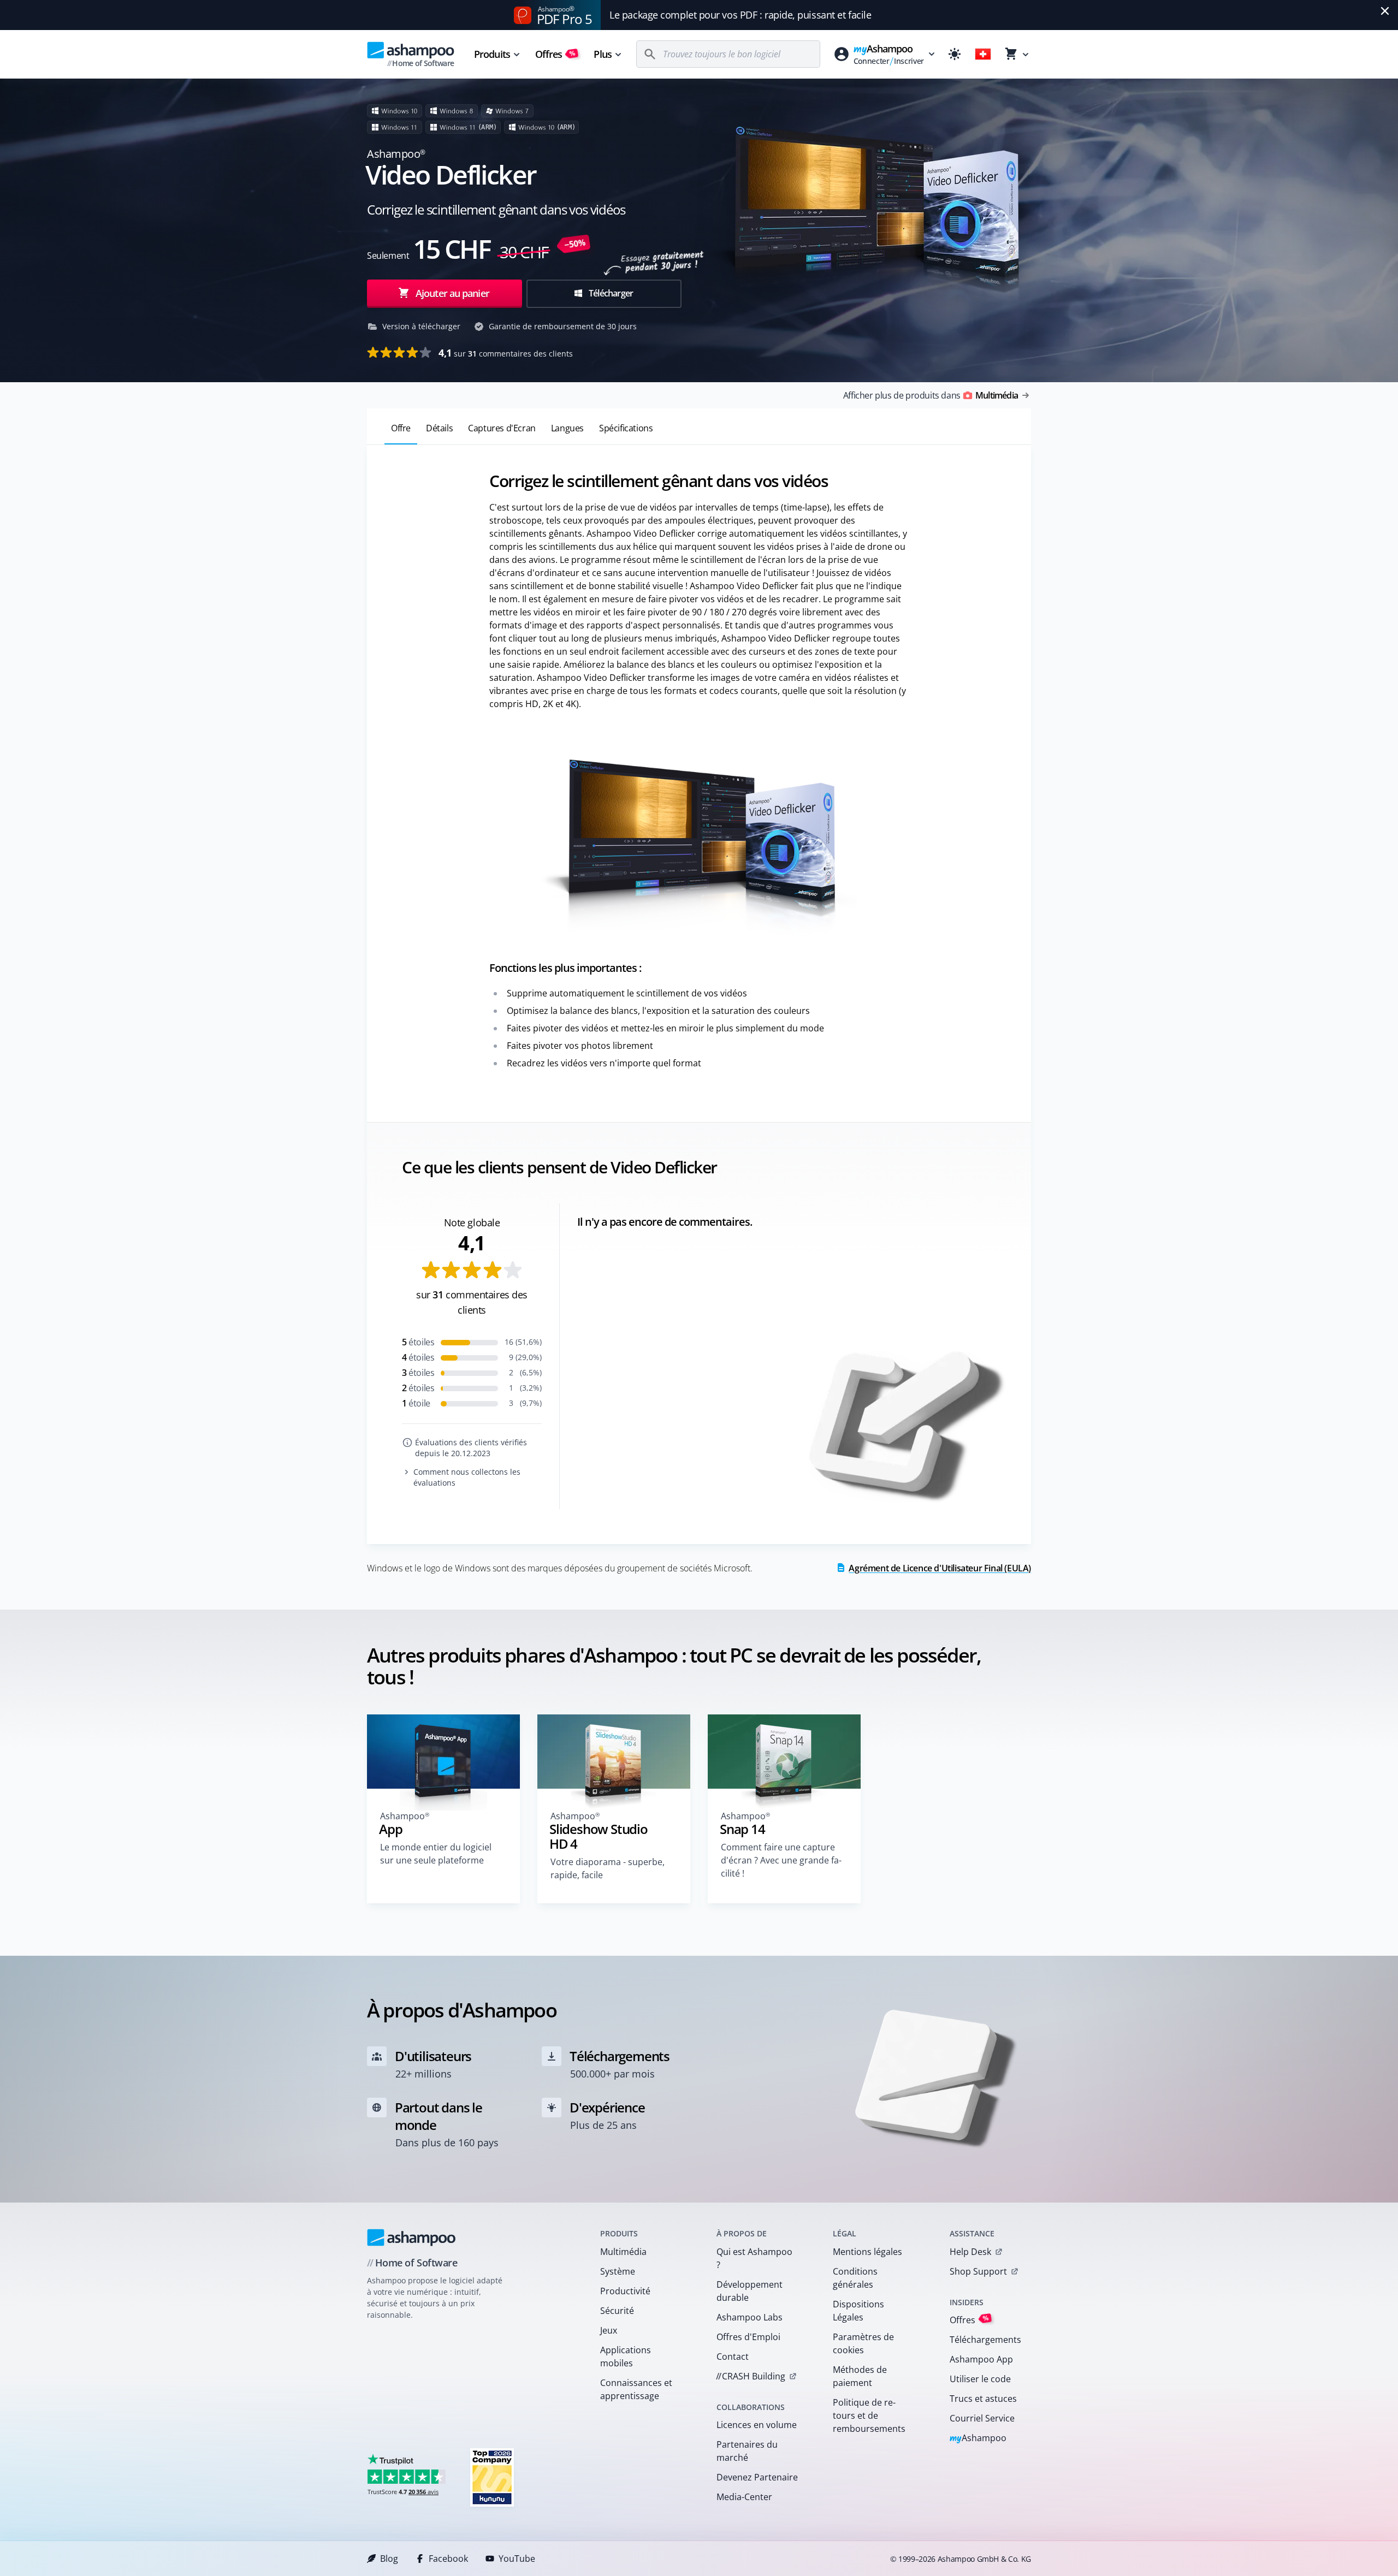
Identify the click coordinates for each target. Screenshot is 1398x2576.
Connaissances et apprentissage (636, 2389)
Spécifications (626, 428)
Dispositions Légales (858, 2311)
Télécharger (610, 293)
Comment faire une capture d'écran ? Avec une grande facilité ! (781, 1860)
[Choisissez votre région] (983, 54)
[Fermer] (1385, 11)
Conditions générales (855, 2278)
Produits (492, 54)
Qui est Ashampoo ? (754, 2258)
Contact (733, 2357)
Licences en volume (757, 2425)
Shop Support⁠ (978, 2271)
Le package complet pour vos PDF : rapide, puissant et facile (740, 15)
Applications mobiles (626, 2357)
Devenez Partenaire (757, 2477)
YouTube (517, 2559)
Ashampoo (978, 2439)
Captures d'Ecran (502, 428)
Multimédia (623, 2252)
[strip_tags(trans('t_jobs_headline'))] (492, 2477)
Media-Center (744, 2497)
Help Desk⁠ (970, 2252)
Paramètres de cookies (863, 2343)
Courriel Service (982, 2418)
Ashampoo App (981, 2359)
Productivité (625, 2291)
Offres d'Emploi (748, 2337)
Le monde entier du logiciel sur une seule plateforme (436, 1854)
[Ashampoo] (411, 2237)
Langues (567, 428)
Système (618, 2271)
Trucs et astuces (983, 2399)
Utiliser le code (980, 2379)
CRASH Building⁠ (751, 2376)
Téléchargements (985, 2340)
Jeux (609, 2330)
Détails (439, 428)
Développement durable (750, 2291)
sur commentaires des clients (506, 353)
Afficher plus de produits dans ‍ (931, 395)
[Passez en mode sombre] (955, 54)
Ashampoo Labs (750, 2317)
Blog (389, 2559)
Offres (556, 54)
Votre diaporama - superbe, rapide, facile (608, 1868)
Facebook (448, 2559)
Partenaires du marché (747, 2451)
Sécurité (617, 2311)
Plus (602, 54)
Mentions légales (867, 2252)
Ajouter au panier (452, 293)
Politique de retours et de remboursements (869, 2415)
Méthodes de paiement (860, 2376)
